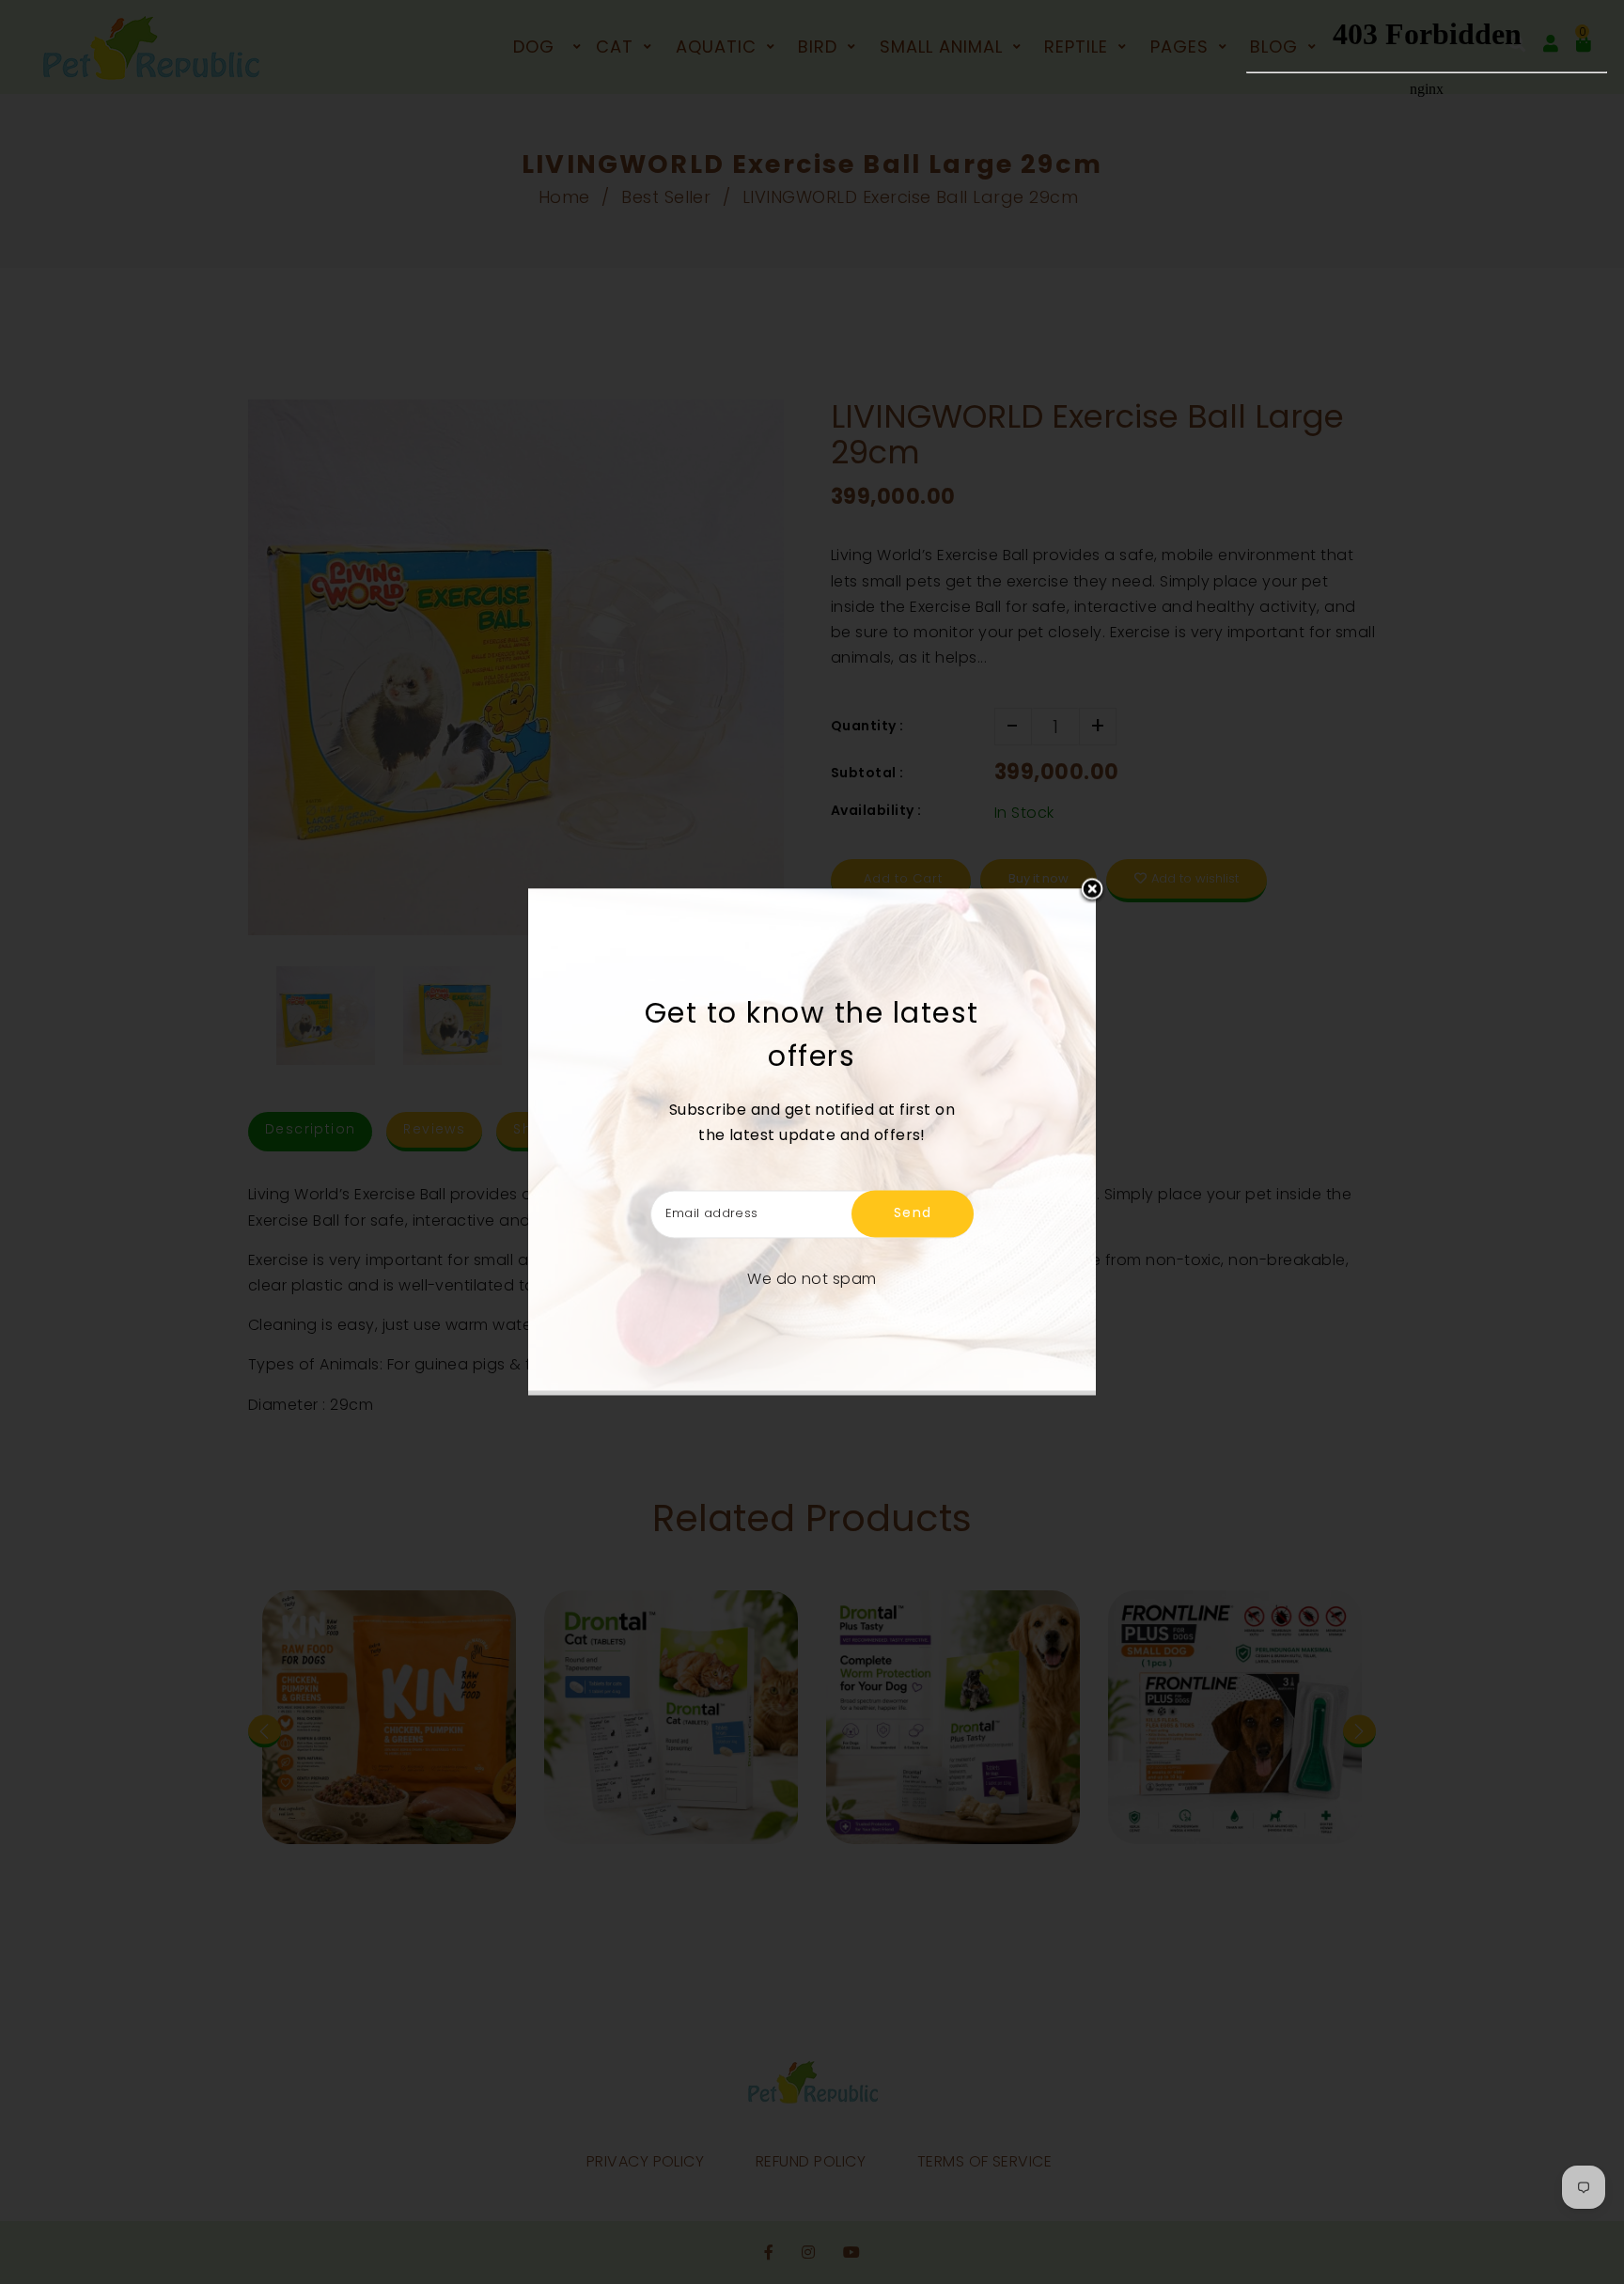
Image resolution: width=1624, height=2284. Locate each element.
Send (913, 1213)
